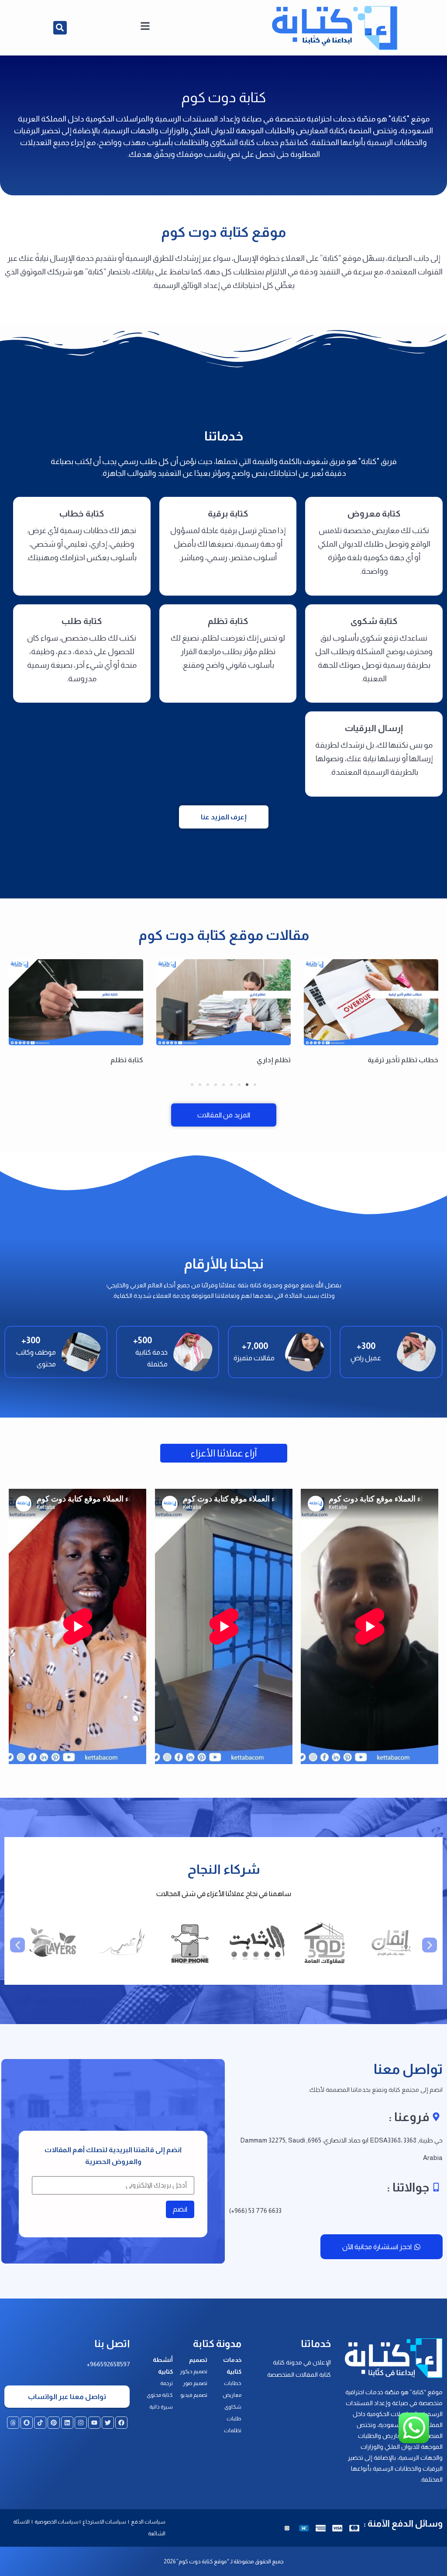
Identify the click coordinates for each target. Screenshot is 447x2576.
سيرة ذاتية (161, 2407)
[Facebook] (121, 2423)
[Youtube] (94, 2423)
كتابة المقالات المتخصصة (299, 2375)
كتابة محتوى (160, 2395)
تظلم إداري (274, 1060)
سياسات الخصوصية (56, 2522)
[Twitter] (108, 2423)
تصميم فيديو (194, 2395)
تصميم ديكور (194, 2371)
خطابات (233, 2383)
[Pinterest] (54, 2423)
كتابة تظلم (127, 1060)
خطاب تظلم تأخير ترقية (403, 1060)
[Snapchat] (27, 2423)
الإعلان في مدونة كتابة (302, 2362)
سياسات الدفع (148, 2522)
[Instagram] (81, 2423)
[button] (60, 28)
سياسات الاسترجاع (105, 2522)
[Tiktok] (40, 2423)
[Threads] (13, 2423)
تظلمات (233, 2430)
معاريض (232, 2395)
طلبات (234, 2419)
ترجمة (167, 2383)
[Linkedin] (67, 2423)
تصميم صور (195, 2383)
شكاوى (233, 2407)
